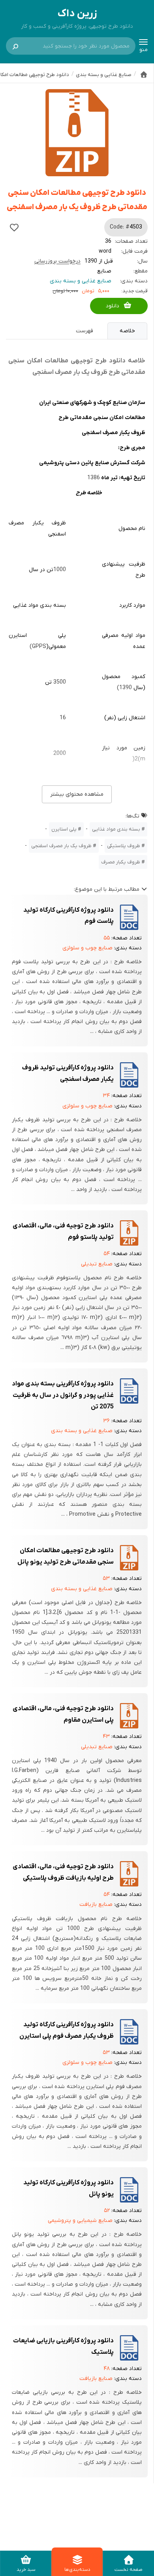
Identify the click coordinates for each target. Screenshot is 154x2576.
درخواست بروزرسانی (57, 261)
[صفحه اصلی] (144, 74)
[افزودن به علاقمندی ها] (14, 227)
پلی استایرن (64, 829)
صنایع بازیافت (96, 1904)
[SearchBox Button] (15, 46)
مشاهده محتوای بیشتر (77, 794)
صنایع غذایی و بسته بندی (81, 281)
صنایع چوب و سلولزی (87, 948)
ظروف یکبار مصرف (121, 862)
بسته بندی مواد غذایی (116, 829)
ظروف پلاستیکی (124, 846)
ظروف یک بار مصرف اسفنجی (61, 846)
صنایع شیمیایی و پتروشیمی (80, 2221)
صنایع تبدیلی (97, 1264)
